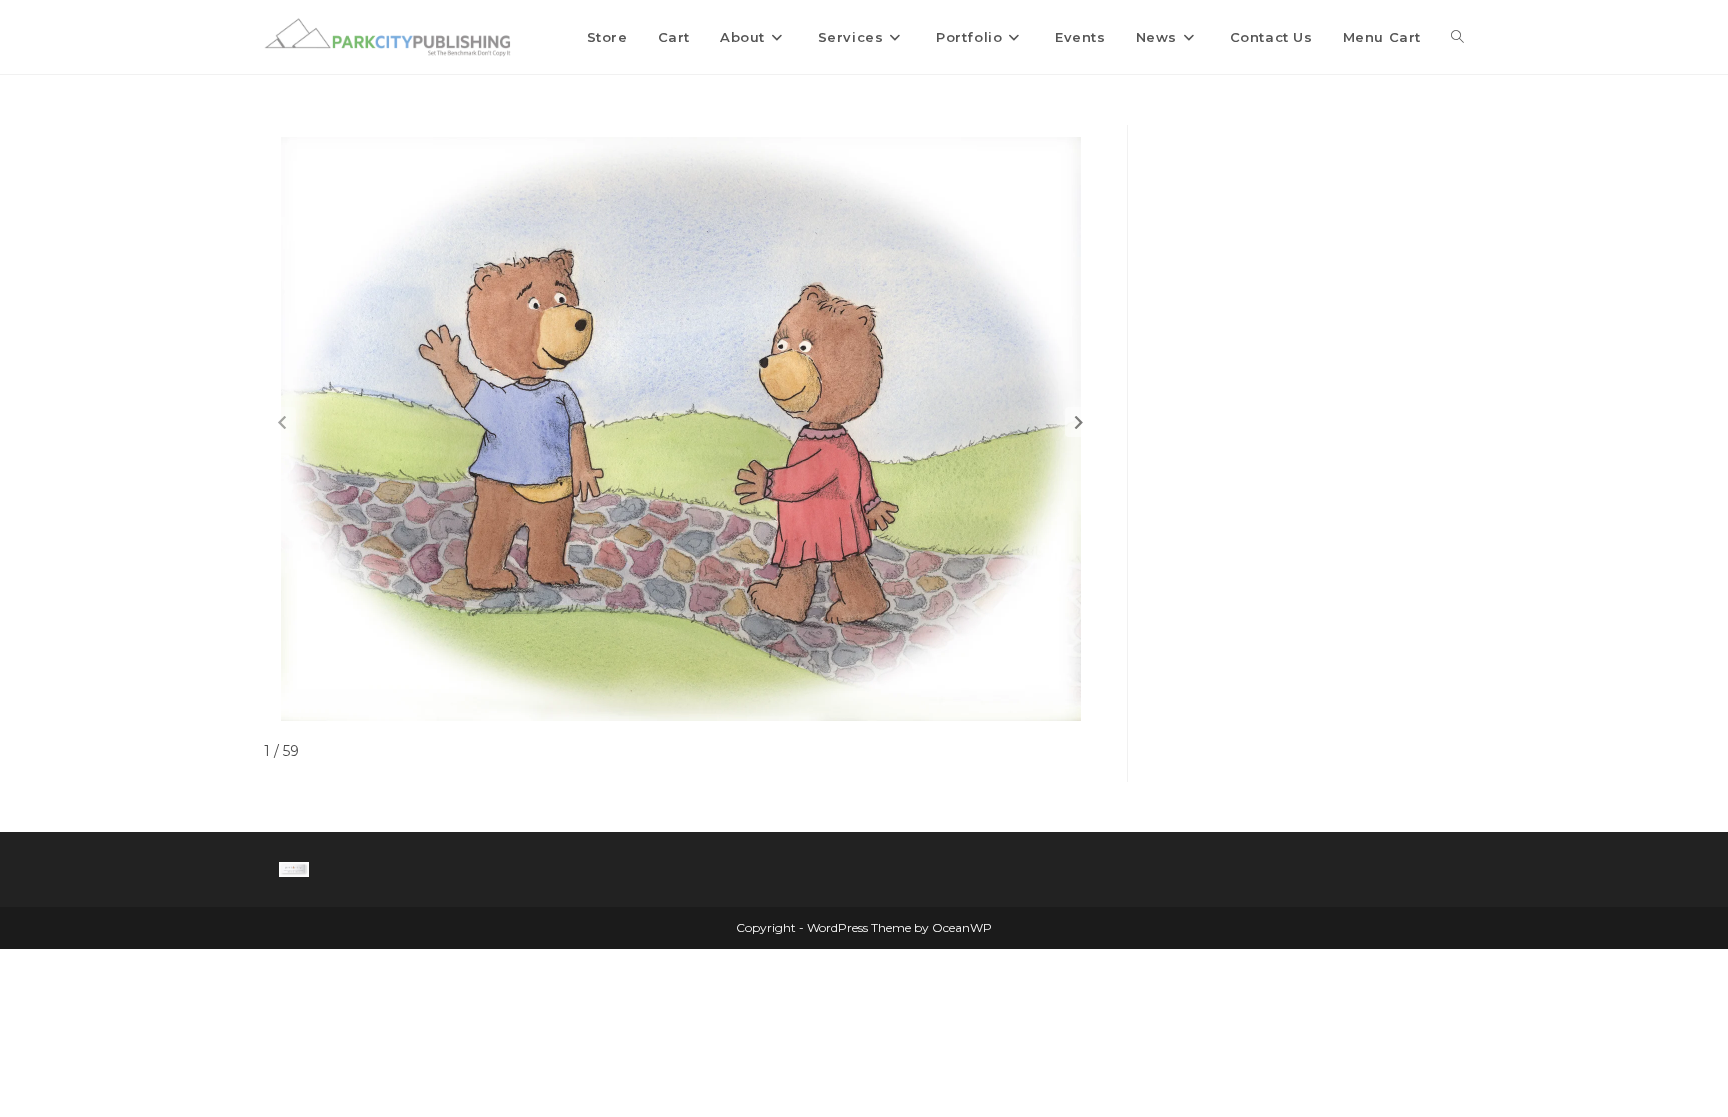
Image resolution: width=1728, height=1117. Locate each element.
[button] (1079, 422)
